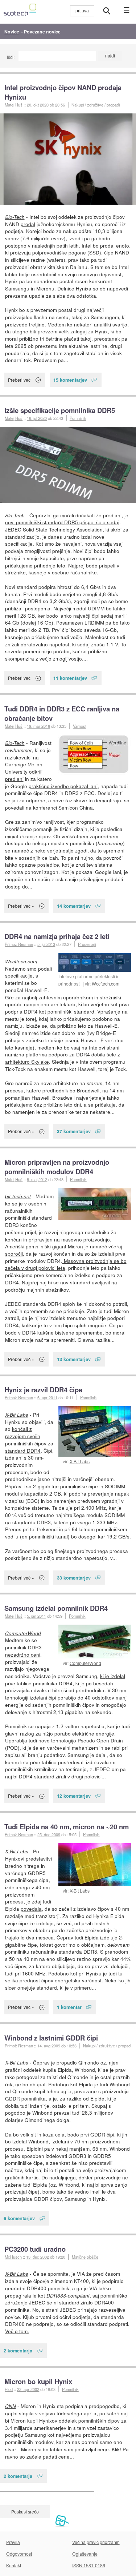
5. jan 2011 (36, 1616)
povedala (31, 1909)
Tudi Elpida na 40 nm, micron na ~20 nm (67, 1827)
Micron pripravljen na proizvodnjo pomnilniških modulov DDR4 (57, 1167)
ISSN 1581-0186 (89, 2565)
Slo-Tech (15, 217)
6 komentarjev (19, 2218)
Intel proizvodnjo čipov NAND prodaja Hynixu (63, 92)
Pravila (13, 2542)
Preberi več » (21, 906)
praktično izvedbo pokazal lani (63, 786)
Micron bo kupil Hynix (38, 2381)
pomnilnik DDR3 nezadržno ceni (23, 1651)
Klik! (116, 2449)
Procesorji (87, 944)
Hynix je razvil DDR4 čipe (43, 1390)
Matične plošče (85, 2257)
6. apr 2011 (47, 1397)
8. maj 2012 (37, 1179)
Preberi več (19, 380)
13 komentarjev (74, 1359)
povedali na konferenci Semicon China (49, 807)
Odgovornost (19, 2554)
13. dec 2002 (38, 2257)
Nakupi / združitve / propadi (96, 105)
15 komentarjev (70, 380)
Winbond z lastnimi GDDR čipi (51, 2038)
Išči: (11, 57)
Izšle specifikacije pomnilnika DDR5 (60, 410)
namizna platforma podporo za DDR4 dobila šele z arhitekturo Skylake (63, 1058)
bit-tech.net (18, 1196)
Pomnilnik (78, 418)
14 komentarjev (74, 906)
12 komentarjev (74, 1796)
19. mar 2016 (38, 726)
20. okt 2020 (38, 105)
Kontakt (14, 2565)
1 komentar (69, 2007)
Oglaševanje (85, 2554)
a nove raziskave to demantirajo (85, 800)
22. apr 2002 (28, 2389)
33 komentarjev (74, 1578)
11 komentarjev (70, 678)
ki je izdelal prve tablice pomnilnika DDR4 (65, 1680)
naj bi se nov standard (65, 1282)
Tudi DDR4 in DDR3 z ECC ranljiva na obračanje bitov (62, 713)
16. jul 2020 (37, 418)
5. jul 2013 (46, 944)
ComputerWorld (85, 1663)
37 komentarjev (74, 1131)
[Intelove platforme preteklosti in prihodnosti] (95, 962)
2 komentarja (18, 2350)
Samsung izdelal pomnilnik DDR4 (56, 1608)
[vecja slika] (68, 159)
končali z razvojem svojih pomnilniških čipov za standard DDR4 (29, 1439)
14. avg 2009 (49, 2046)
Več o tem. (17, 2331)
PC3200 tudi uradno (35, 2249)
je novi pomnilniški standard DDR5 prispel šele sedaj (67, 519)
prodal (28, 224)
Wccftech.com (106, 984)
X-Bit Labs (80, 1461)
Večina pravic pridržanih (96, 2542)
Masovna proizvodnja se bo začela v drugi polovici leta (66, 1264)
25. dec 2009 (49, 1834)
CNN (11, 2406)
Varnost (80, 726)
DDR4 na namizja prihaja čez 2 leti (57, 936)
